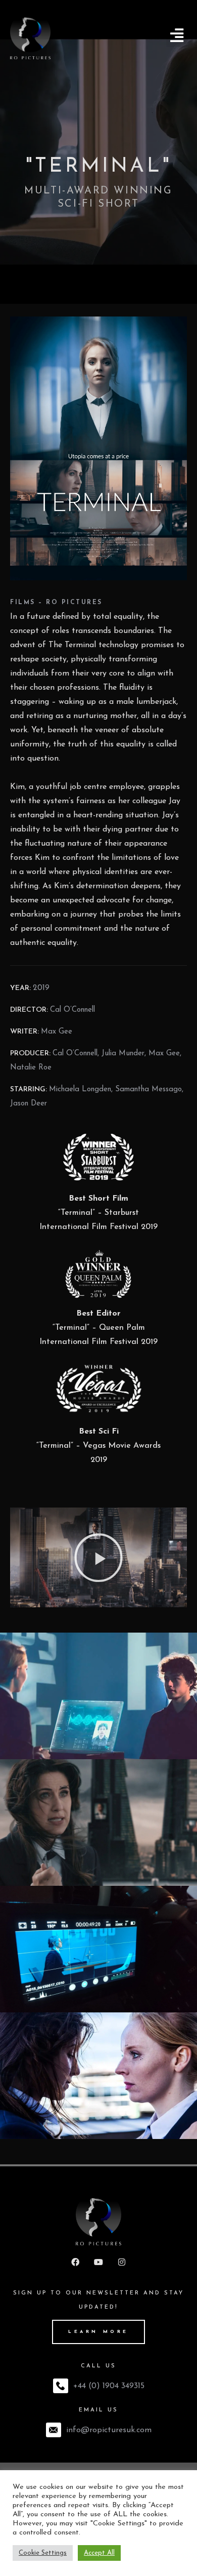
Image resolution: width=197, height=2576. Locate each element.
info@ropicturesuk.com (109, 2430)
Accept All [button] (99, 2553)
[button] (177, 36)
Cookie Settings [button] (43, 2553)
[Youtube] (98, 2262)
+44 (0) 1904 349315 (109, 2386)
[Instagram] (122, 2262)
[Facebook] (75, 2262)
